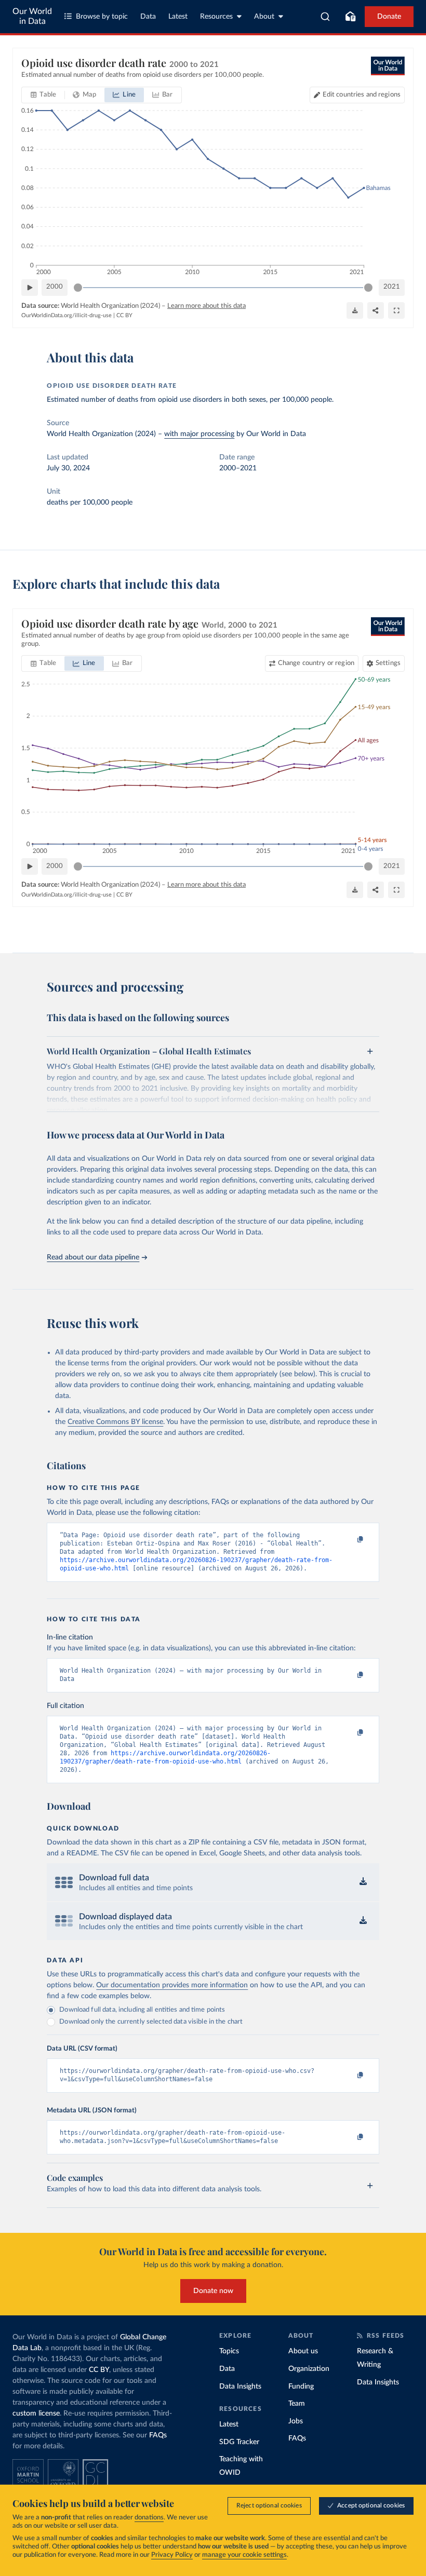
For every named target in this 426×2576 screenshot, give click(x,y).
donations (149, 2518)
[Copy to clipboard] (350, 1540)
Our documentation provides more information (172, 1985)
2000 (55, 287)
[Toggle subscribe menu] (350, 17)
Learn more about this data (207, 306)
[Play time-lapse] (30, 288)
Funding (301, 2387)
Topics (229, 2351)
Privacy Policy (172, 2555)
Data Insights (240, 2387)
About (264, 17)
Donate (389, 17)
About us (303, 2351)
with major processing (199, 434)
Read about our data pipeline (93, 1257)
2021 (392, 287)
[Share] (376, 310)
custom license (36, 2414)
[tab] (43, 95)
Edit (362, 95)
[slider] (78, 288)
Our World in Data (32, 16)
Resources (216, 17)
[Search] (325, 17)
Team (297, 2404)
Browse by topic (102, 17)
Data (148, 17)
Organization (309, 2369)
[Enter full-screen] (396, 310)
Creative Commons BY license (115, 1422)
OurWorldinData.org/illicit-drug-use (66, 315)
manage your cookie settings (244, 2555)
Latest (178, 17)
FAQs (158, 2435)
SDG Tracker (239, 2442)
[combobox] (325, 17)
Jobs (296, 2421)
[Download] (355, 310)
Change (316, 663)
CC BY (124, 315)
